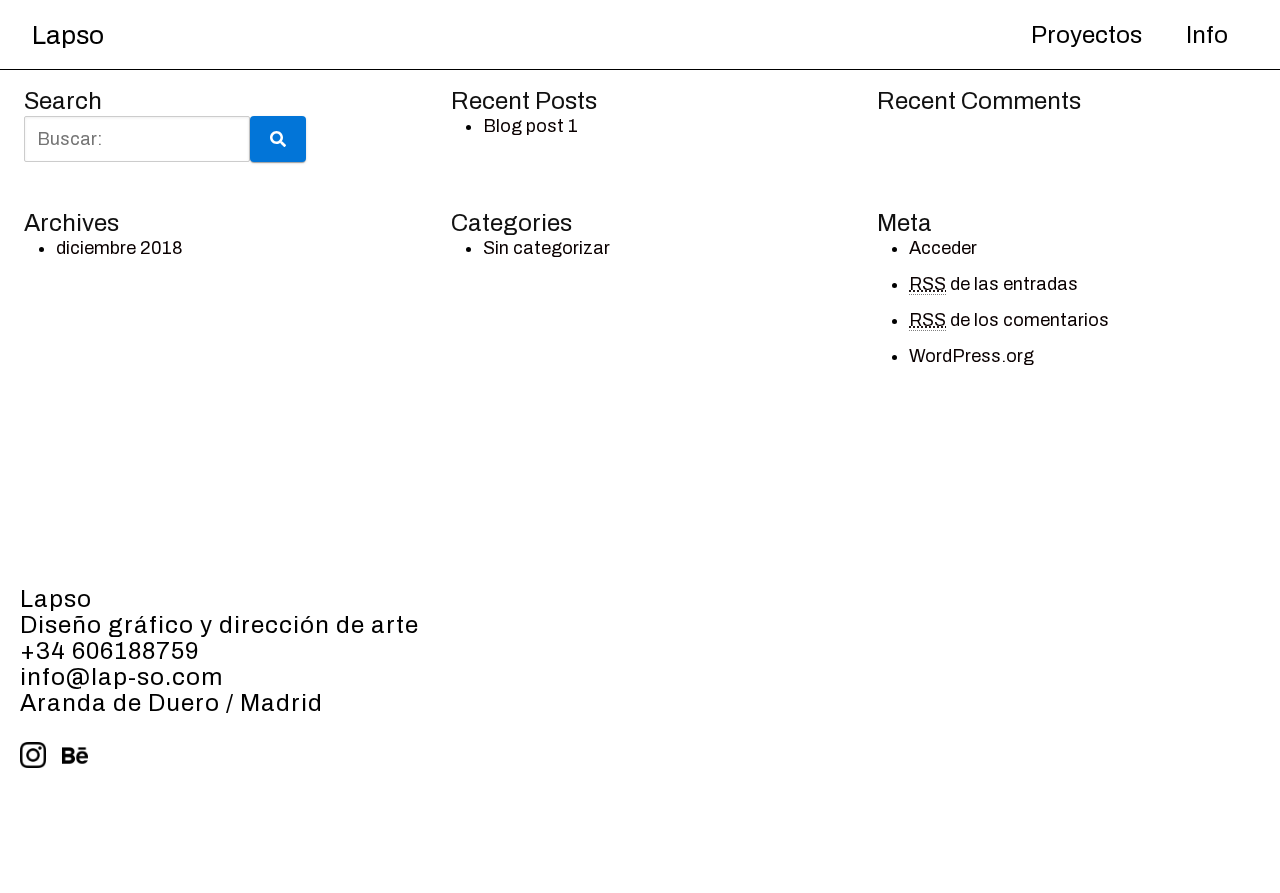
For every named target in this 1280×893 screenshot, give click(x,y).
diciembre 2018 (119, 248)
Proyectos (1086, 35)
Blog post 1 (530, 126)
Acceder (943, 248)
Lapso (68, 35)
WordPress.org (971, 356)
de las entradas (993, 284)
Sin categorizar (546, 248)
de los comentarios (1009, 320)
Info (1207, 35)
